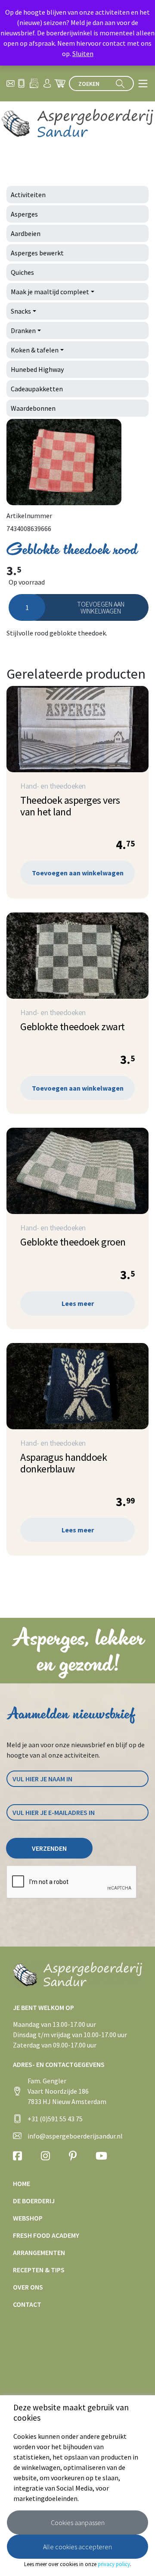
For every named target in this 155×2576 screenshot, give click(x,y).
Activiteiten (28, 195)
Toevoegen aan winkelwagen (101, 607)
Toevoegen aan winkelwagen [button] (78, 873)
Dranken (23, 330)
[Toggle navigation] (143, 83)
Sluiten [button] (83, 53)
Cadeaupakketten (37, 389)
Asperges (24, 214)
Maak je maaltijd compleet (50, 292)
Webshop (28, 2218)
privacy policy (114, 2564)
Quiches (22, 272)
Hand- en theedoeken (53, 786)
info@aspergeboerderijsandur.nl (75, 2136)
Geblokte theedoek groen (73, 1242)
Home (22, 2183)
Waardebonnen (33, 408)
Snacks (21, 311)
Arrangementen (39, 2252)
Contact (27, 2304)
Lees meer (78, 1303)
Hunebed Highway (37, 369)
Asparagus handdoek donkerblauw (64, 1463)
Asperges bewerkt (37, 253)
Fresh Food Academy (46, 2235)
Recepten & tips (39, 2270)
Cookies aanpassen (78, 2523)
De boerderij (34, 2201)
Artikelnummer (29, 516)
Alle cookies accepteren (77, 2547)
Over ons (28, 2287)
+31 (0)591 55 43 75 (55, 2119)
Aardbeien (26, 233)
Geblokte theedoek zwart (73, 1027)
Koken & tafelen (35, 350)
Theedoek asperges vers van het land (70, 806)
